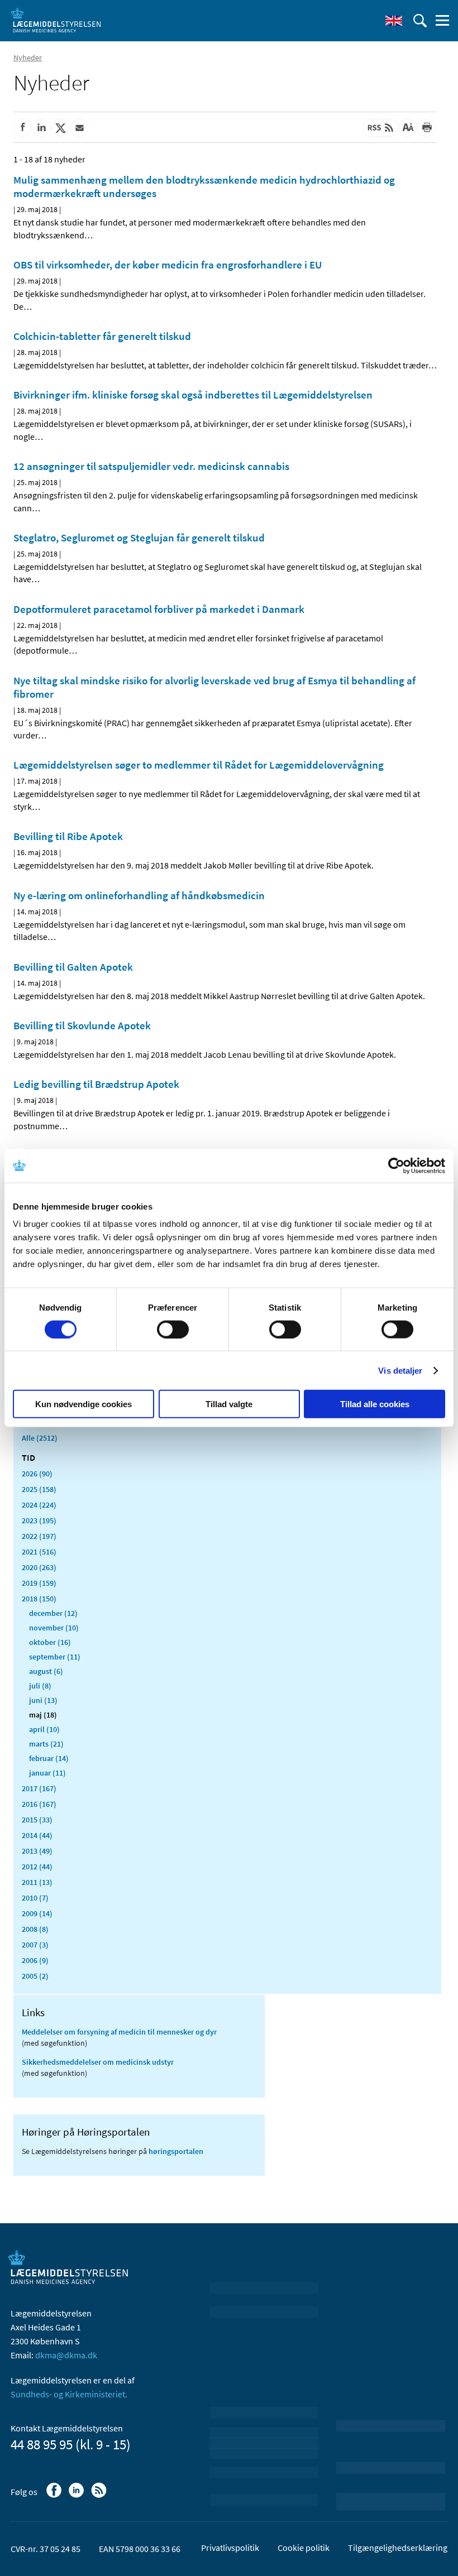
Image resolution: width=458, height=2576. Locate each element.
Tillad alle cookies (375, 1404)
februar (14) (49, 1758)
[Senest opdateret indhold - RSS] (380, 128)
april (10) (44, 1729)
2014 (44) (37, 1835)
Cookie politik (304, 2548)
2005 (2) (35, 1976)
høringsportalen (176, 2151)
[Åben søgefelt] (420, 21)
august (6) (46, 1671)
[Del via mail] (79, 128)
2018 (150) (39, 1599)
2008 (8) (35, 1929)
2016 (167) (39, 1804)
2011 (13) (37, 1882)
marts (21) (46, 1744)
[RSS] (100, 2496)
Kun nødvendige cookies (84, 1404)
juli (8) (40, 1686)
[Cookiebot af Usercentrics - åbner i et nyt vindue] (396, 1165)
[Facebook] (55, 2496)
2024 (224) (39, 1505)
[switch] (173, 1329)
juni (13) (43, 1700)
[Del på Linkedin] (41, 128)
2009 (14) (37, 1913)
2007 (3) (35, 1945)
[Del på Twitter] (60, 128)
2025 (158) (39, 1489)
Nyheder (28, 57)
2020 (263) (39, 1567)
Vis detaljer (400, 1370)
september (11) (55, 1657)
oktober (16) (50, 1642)
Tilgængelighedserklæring (398, 2548)
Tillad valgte (229, 1404)
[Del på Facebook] (22, 128)
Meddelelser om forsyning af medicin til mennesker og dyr (119, 2032)
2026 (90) (37, 1474)
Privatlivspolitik (230, 2548)
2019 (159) (39, 1583)
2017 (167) (39, 1788)
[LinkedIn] (77, 2496)
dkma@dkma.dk (66, 2355)
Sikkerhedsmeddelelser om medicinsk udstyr (98, 2062)
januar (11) (47, 1773)
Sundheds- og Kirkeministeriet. (69, 2394)
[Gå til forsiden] (56, 20)
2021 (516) (39, 1552)
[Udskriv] (427, 128)
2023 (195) (39, 1520)
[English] (394, 21)
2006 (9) (35, 1960)
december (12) (53, 1613)
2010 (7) (35, 1898)
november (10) (54, 1628)
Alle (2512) (40, 1438)
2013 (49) (37, 1851)
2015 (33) (37, 1820)
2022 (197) (39, 1536)
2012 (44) (37, 1867)
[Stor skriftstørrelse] (408, 128)
